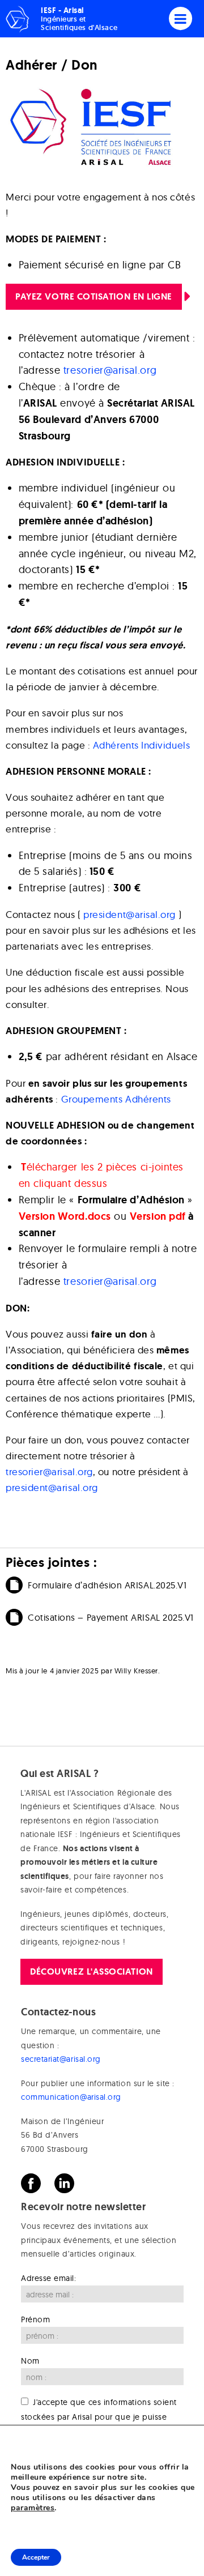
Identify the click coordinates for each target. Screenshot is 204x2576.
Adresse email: (49, 2278)
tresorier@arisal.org (110, 370)
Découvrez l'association (91, 1971)
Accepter (36, 2557)
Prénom (35, 2319)
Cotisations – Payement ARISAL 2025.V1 (111, 1617)
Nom (30, 2361)
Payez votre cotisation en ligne (94, 296)
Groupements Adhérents (116, 1099)
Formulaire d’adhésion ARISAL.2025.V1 (107, 1585)
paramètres (33, 2508)
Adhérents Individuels (141, 745)
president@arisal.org (129, 914)
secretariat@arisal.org (61, 2059)
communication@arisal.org (71, 2097)
